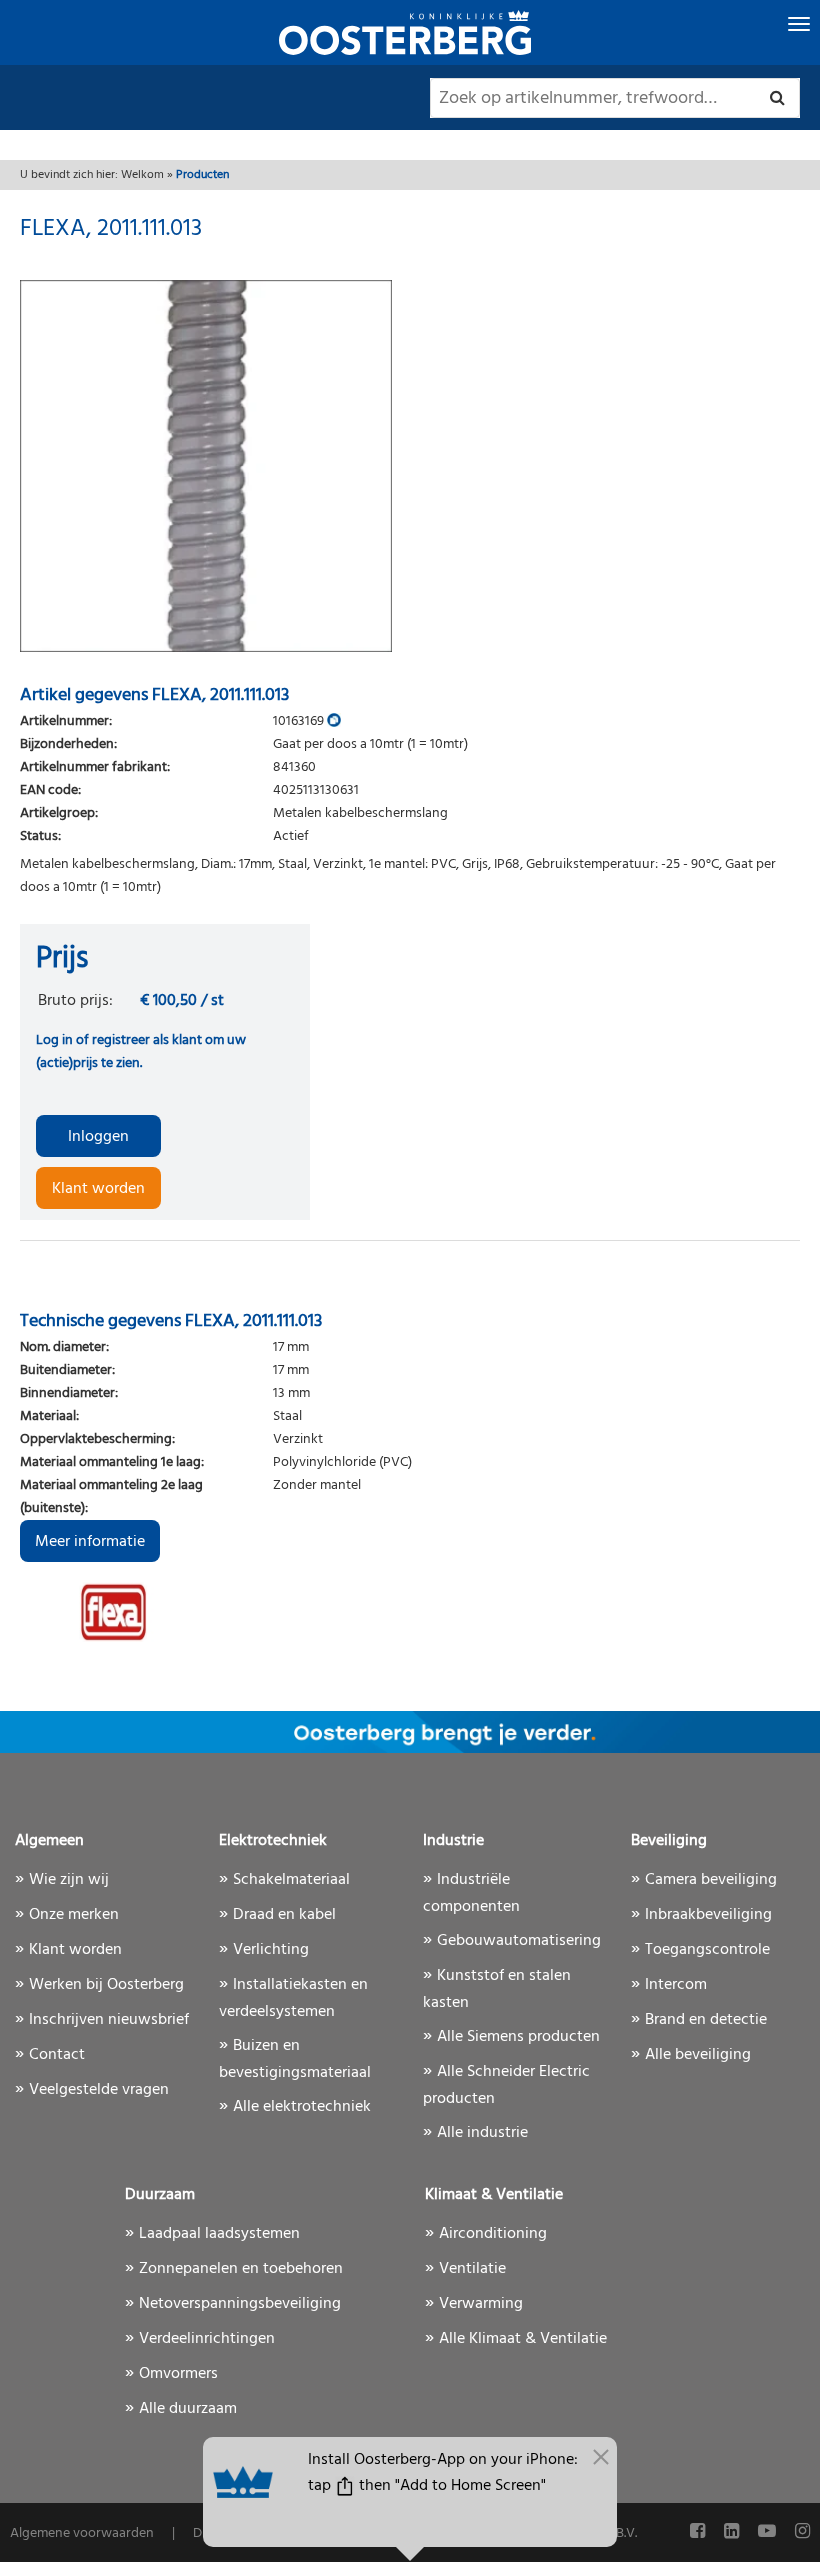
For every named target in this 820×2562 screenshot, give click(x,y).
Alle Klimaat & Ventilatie (523, 2339)
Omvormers (178, 2374)
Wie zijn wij (69, 1880)
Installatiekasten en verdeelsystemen (293, 1998)
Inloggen (98, 1137)
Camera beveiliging (711, 1880)
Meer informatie (90, 1542)
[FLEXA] (165, 1612)
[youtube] (769, 2532)
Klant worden (98, 1189)
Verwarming (481, 2304)
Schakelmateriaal (291, 1880)
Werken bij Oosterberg (106, 1985)
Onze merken (74, 1915)
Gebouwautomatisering (519, 1941)
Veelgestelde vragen (99, 2090)
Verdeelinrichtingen (207, 2339)
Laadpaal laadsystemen (219, 2234)
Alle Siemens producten (518, 2037)
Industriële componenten (471, 1893)
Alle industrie (482, 2133)
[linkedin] (733, 2532)
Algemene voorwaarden (82, 2533)
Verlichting (271, 1950)
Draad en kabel (284, 1915)
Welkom (142, 175)
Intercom (676, 1985)
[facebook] (699, 2532)
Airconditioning (493, 2234)
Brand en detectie (706, 2020)
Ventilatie (472, 2269)
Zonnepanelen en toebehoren (241, 2269)
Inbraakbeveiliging (708, 1915)
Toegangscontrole (707, 1950)
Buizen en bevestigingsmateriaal (295, 2059)
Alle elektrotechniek (302, 2107)
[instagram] (802, 2532)
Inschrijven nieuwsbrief (109, 2020)
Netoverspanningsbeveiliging (240, 2304)
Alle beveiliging (698, 2055)
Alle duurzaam (188, 2409)
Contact (57, 2055)
